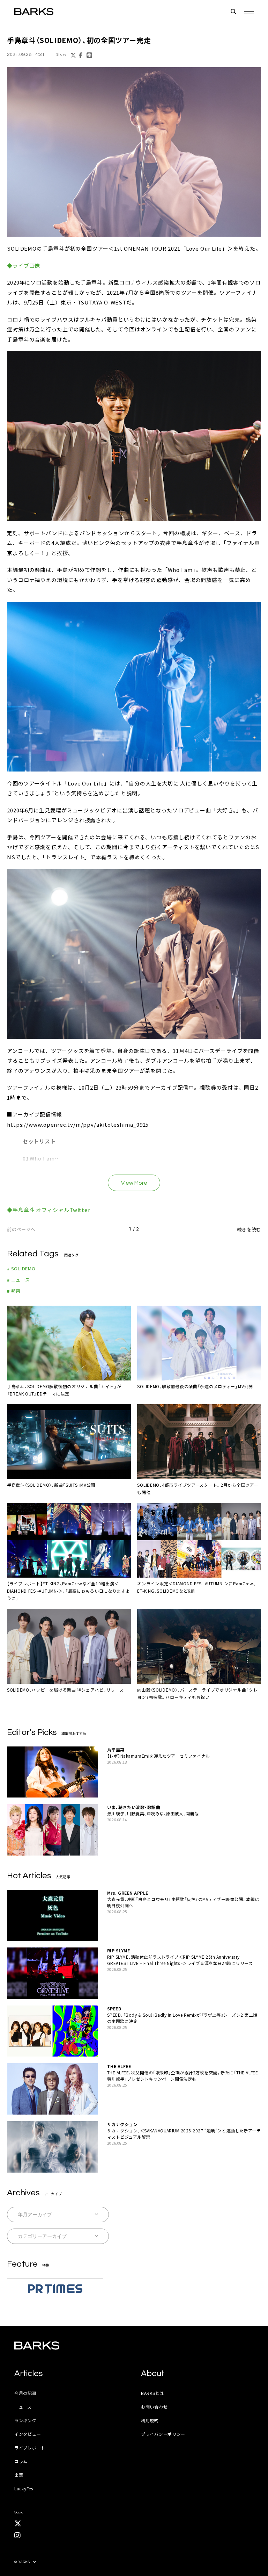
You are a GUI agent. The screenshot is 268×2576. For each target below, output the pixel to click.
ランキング (25, 2420)
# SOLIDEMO (21, 1268)
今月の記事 (25, 2393)
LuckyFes (24, 2488)
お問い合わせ (154, 2407)
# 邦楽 (14, 1291)
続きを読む (249, 1229)
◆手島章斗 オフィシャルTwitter (49, 1210)
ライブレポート (30, 2448)
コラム (21, 2461)
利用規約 (150, 2420)
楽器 (19, 2475)
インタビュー (28, 2434)
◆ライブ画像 (24, 266)
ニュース (23, 2407)
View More (134, 1183)
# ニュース (18, 1280)
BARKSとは (152, 2393)
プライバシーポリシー (163, 2434)
